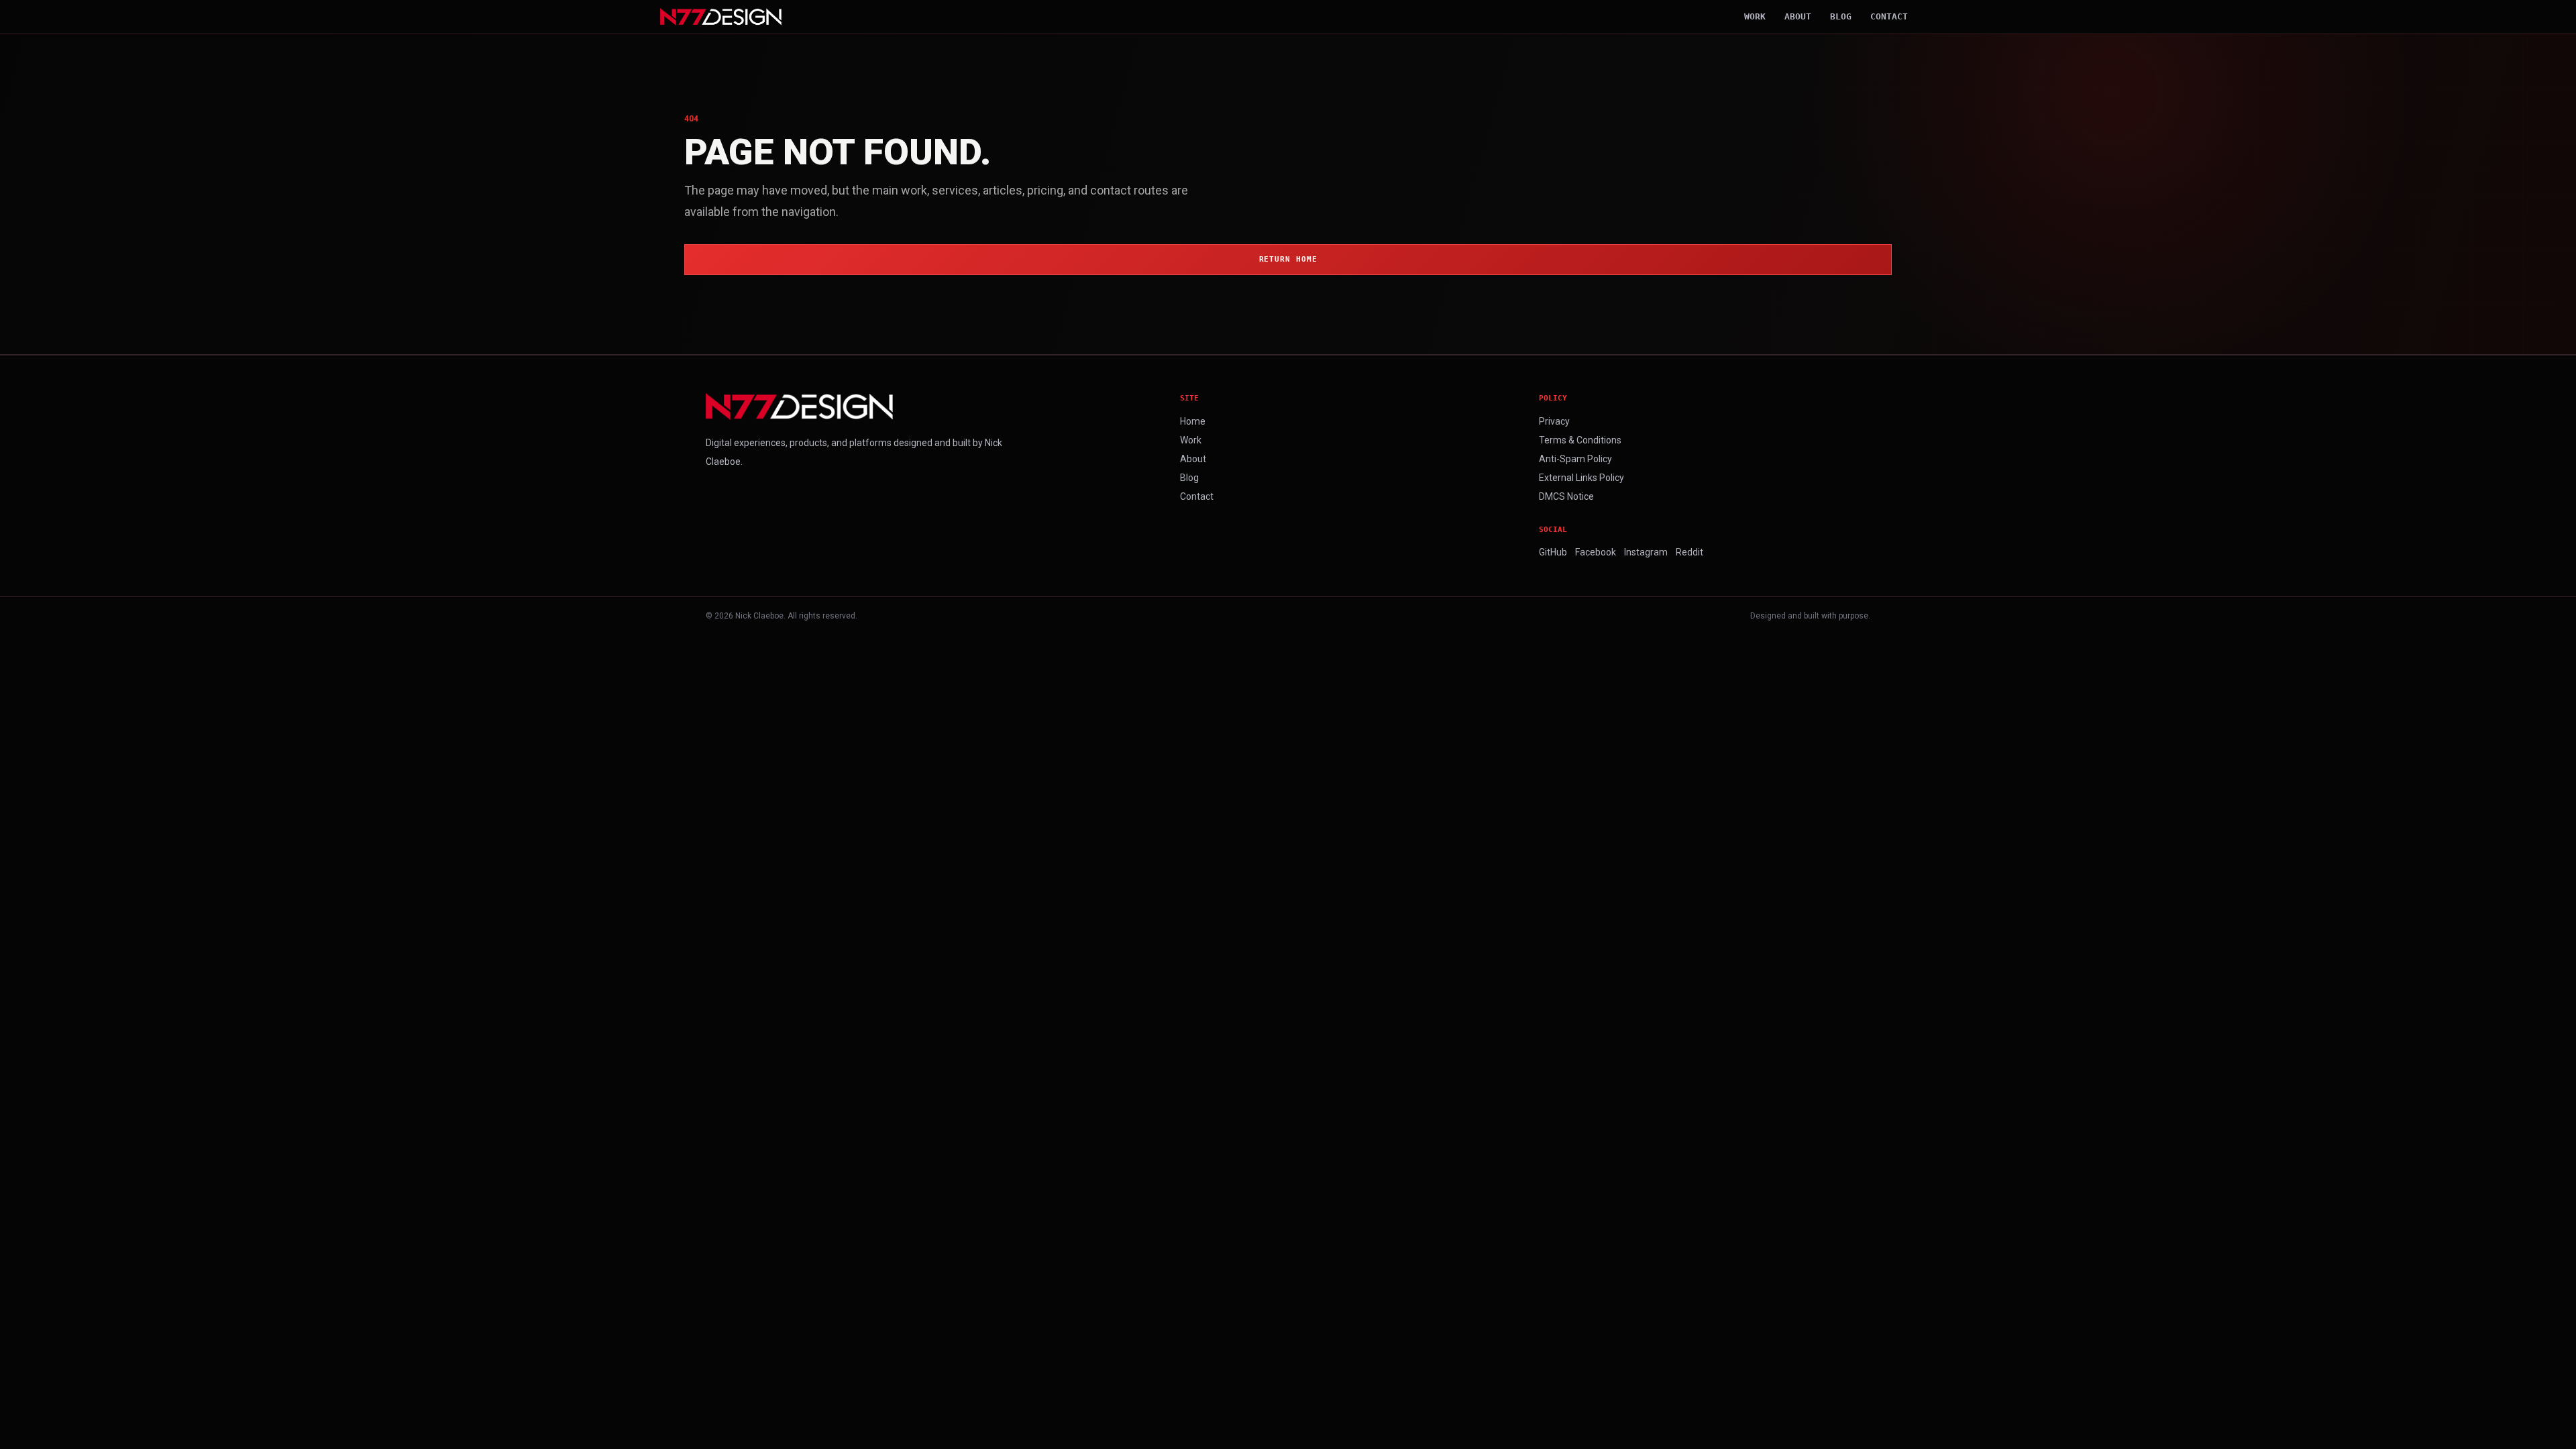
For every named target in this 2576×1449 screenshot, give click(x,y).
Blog (1841, 16)
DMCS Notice (1566, 496)
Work (1755, 16)
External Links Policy (1581, 478)
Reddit (1689, 552)
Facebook (1596, 552)
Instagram (1646, 552)
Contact (1889, 16)
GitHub (1553, 552)
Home (1193, 421)
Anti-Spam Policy (1575, 459)
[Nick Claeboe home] (721, 17)
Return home (1288, 259)
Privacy (1554, 421)
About (1798, 16)
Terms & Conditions (1580, 440)
